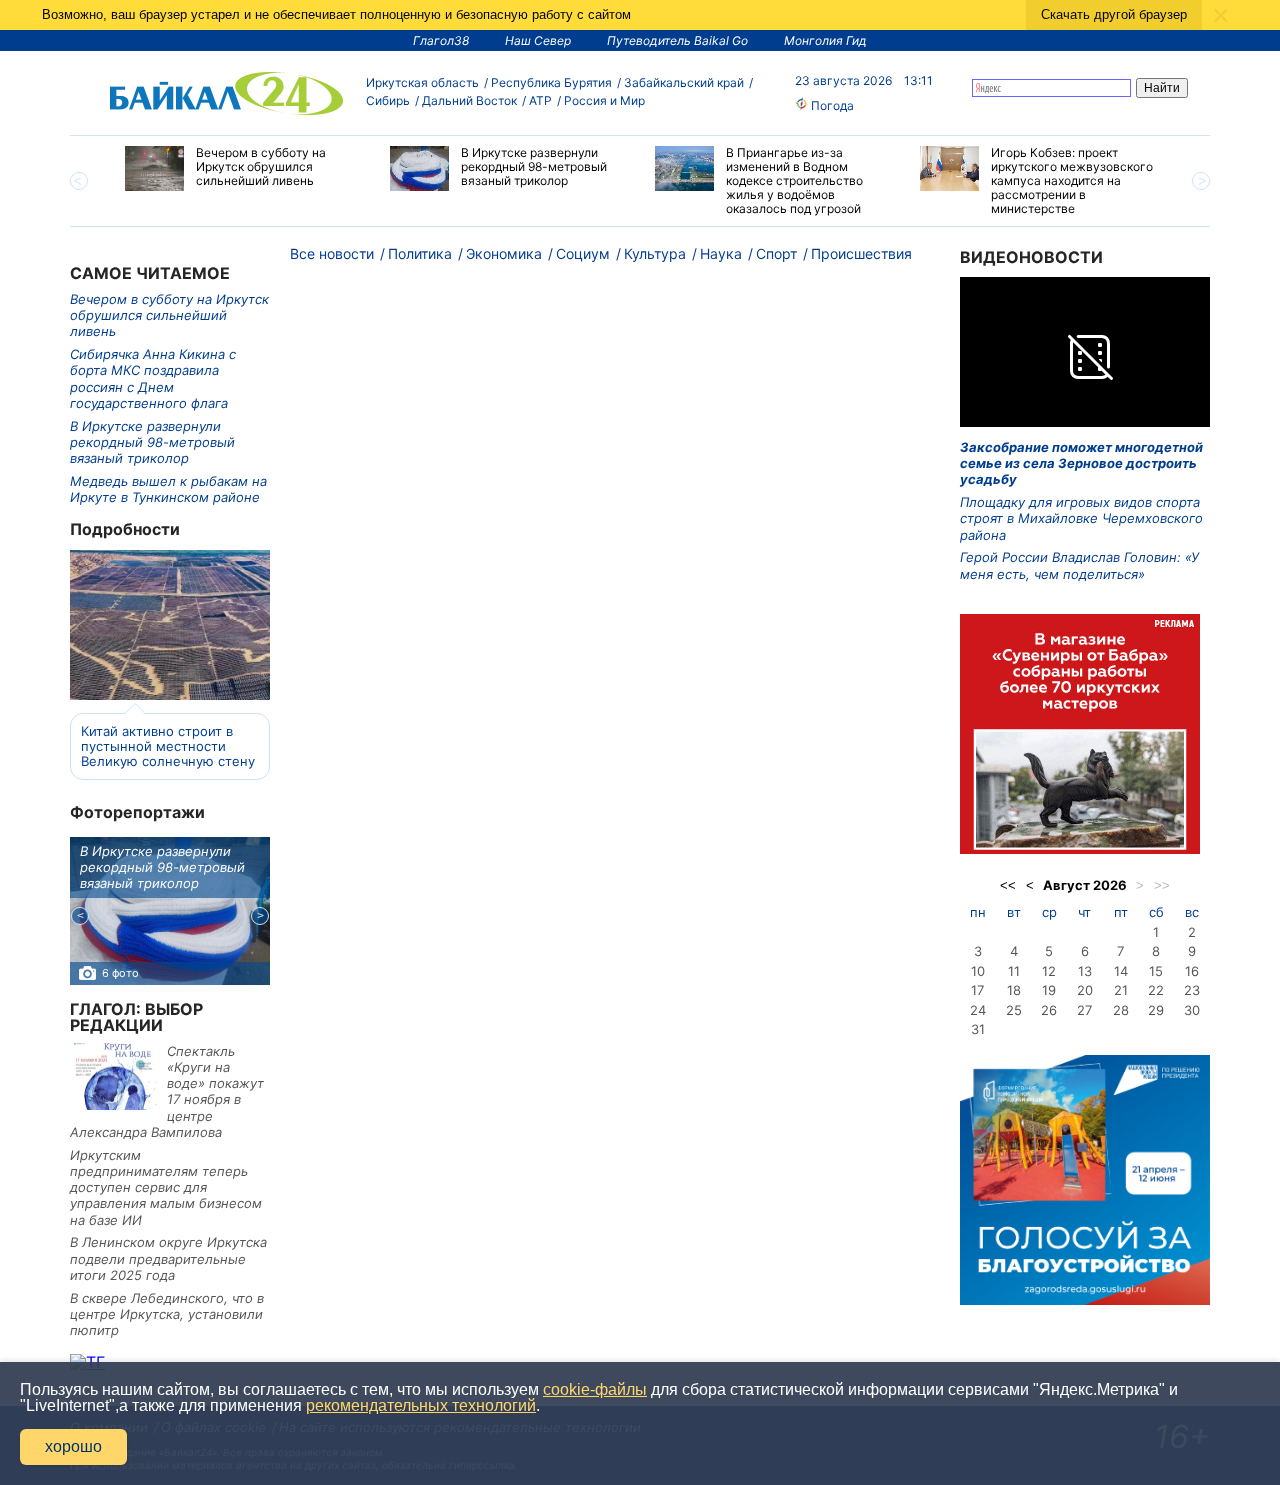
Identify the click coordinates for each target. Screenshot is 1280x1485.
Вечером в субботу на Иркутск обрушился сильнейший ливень (169, 315)
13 (1085, 971)
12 (1049, 971)
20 (1085, 990)
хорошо (73, 1446)
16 (1192, 971)
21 (1121, 990)
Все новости (332, 253)
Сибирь (388, 100)
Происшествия (861, 253)
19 (1049, 990)
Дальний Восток (469, 100)
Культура (655, 253)
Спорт (776, 253)
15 (1156, 971)
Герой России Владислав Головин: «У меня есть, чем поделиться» (1079, 565)
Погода (831, 105)
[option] (242, 168)
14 (1121, 971)
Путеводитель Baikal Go (677, 40)
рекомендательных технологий (421, 1405)
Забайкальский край (684, 82)
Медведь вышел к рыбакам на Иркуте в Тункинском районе (168, 489)
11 (1014, 971)
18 (1014, 990)
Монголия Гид (825, 40)
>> (1162, 885)
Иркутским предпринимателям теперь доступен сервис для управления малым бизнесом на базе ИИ (166, 1187)
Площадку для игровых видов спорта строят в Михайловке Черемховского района (1081, 518)
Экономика (504, 253)
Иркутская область (422, 82)
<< (1008, 885)
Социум (583, 253)
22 (1156, 990)
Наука (721, 253)
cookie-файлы (595, 1389)
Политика (420, 253)
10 (978, 971)
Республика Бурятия (551, 82)
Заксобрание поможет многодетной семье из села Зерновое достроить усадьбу (1081, 463)
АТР (540, 100)
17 (977, 990)
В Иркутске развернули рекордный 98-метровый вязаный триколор (152, 442)
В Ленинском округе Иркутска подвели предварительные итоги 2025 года (168, 1258)
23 (1192, 990)
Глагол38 (441, 40)
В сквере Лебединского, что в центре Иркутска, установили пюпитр (167, 1314)
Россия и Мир (604, 100)
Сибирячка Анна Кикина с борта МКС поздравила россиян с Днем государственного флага (153, 378)
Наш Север (538, 40)
